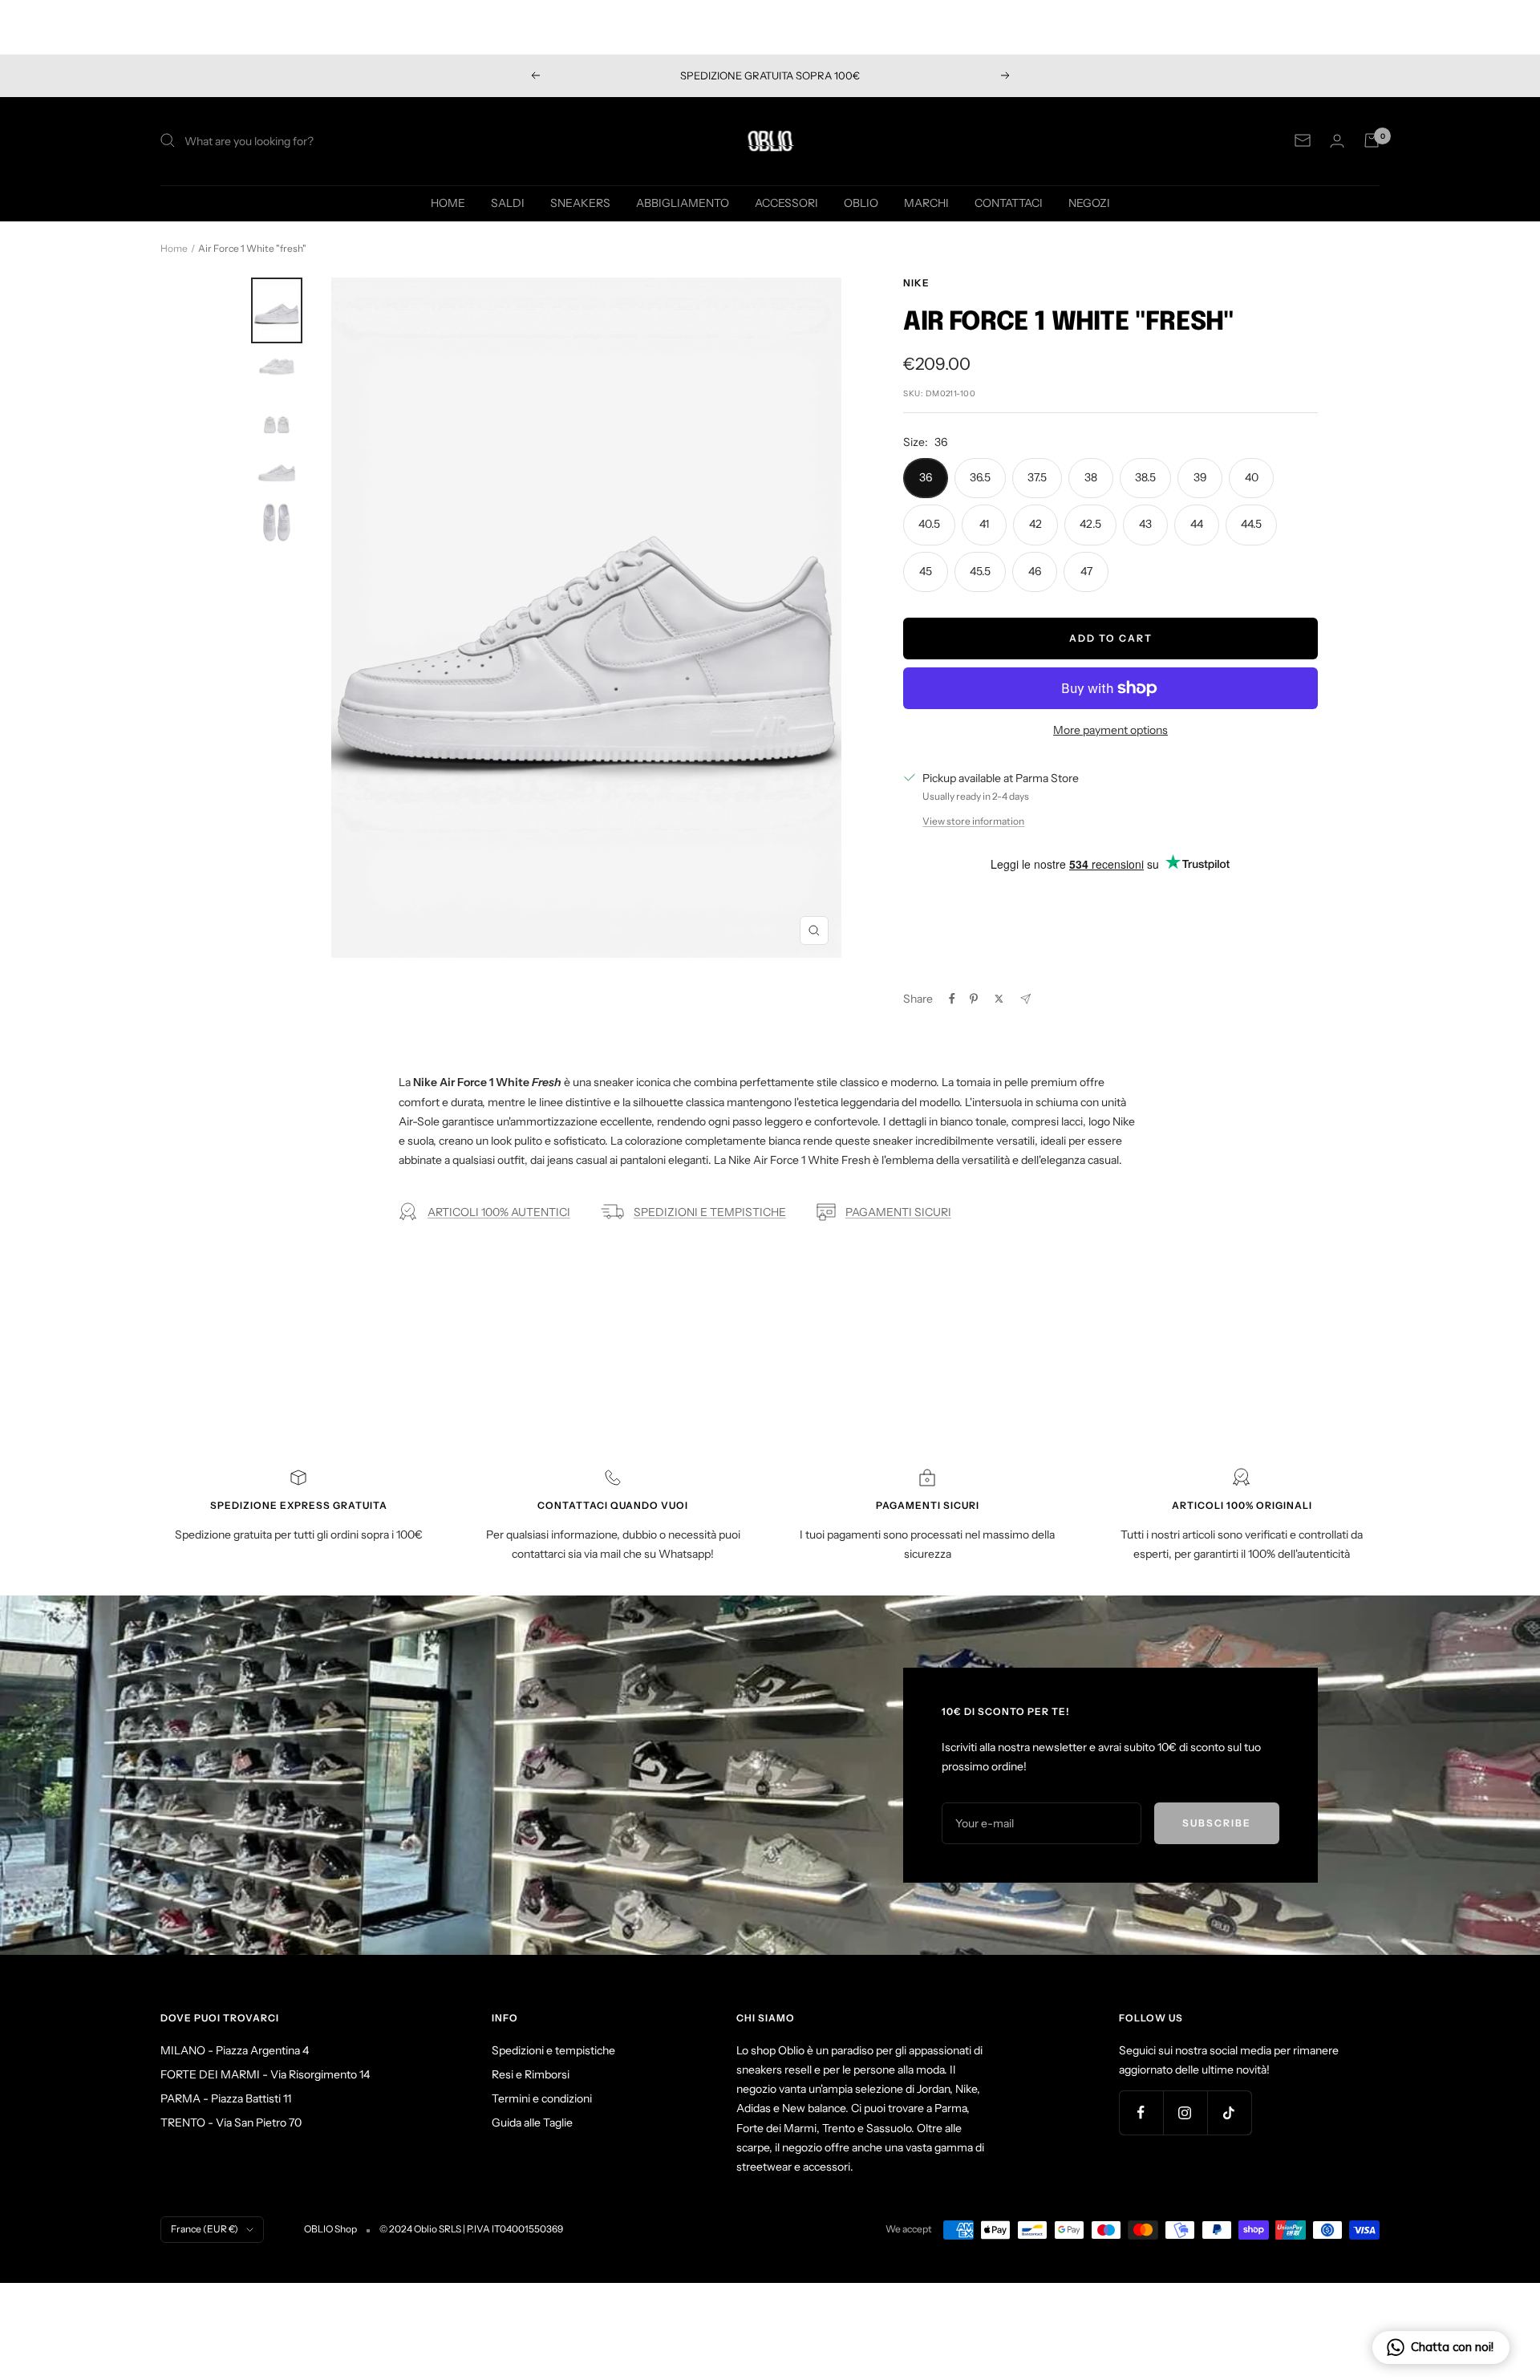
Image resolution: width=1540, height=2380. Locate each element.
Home (174, 248)
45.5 (980, 571)
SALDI (508, 202)
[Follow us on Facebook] (1141, 2112)
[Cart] (1372, 140)
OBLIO (861, 202)
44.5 (1251, 524)
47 (1086, 571)
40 (1252, 477)
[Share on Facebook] (952, 999)
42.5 (1090, 524)
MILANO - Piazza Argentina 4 (235, 2050)
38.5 (1145, 477)
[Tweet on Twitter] (999, 999)
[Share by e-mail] (1025, 999)
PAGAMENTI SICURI (898, 1212)
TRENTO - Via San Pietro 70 (231, 2123)
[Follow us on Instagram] (1185, 2112)
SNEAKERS (580, 202)
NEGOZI (1089, 202)
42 (1035, 524)
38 (1091, 477)
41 (984, 524)
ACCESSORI (786, 202)
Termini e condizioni (542, 2098)
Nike (916, 283)
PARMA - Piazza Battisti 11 (226, 2098)
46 (1035, 571)
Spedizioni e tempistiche (553, 2050)
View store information (973, 821)
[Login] (1337, 141)
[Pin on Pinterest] (974, 999)
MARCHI (926, 202)
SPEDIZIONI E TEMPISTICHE (710, 1212)
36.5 (980, 477)
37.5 (1037, 477)
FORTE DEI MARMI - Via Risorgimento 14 (265, 2074)
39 (1200, 477)
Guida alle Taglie (532, 2123)
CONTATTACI (1009, 202)
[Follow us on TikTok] (1229, 2112)
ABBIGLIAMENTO (683, 202)
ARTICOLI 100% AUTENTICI (499, 1212)
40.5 (929, 524)
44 (1197, 524)
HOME (448, 202)
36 (926, 477)
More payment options (1110, 730)
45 (926, 571)
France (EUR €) (205, 2229)
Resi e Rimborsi (531, 2074)
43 (1145, 524)
